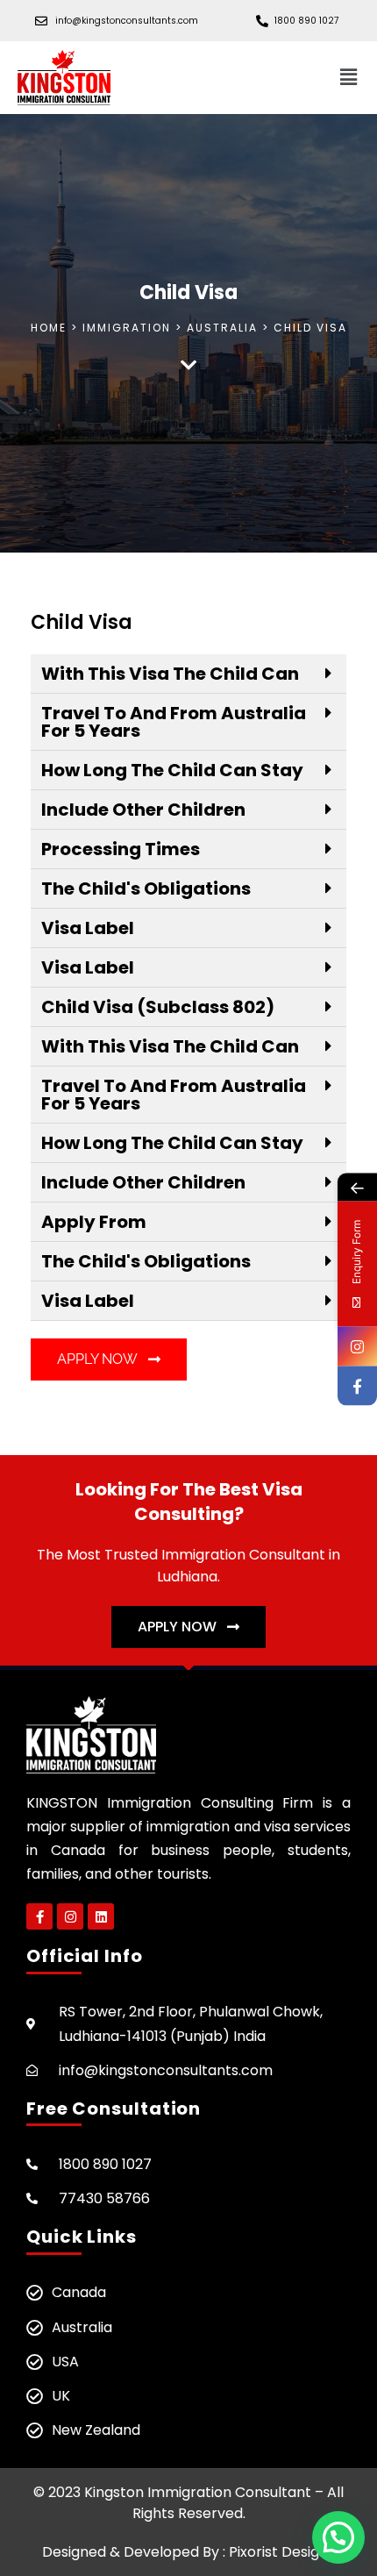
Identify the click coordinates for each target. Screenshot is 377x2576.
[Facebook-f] (39, 1916)
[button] (349, 78)
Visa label (88, 928)
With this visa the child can (170, 674)
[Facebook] (357, 1385)
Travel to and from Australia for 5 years (174, 722)
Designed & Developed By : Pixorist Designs (188, 2552)
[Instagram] (70, 1916)
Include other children (143, 810)
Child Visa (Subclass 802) (158, 1007)
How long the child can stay (172, 770)
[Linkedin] (101, 1916)
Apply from (94, 1222)
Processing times (121, 849)
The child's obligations (146, 888)
